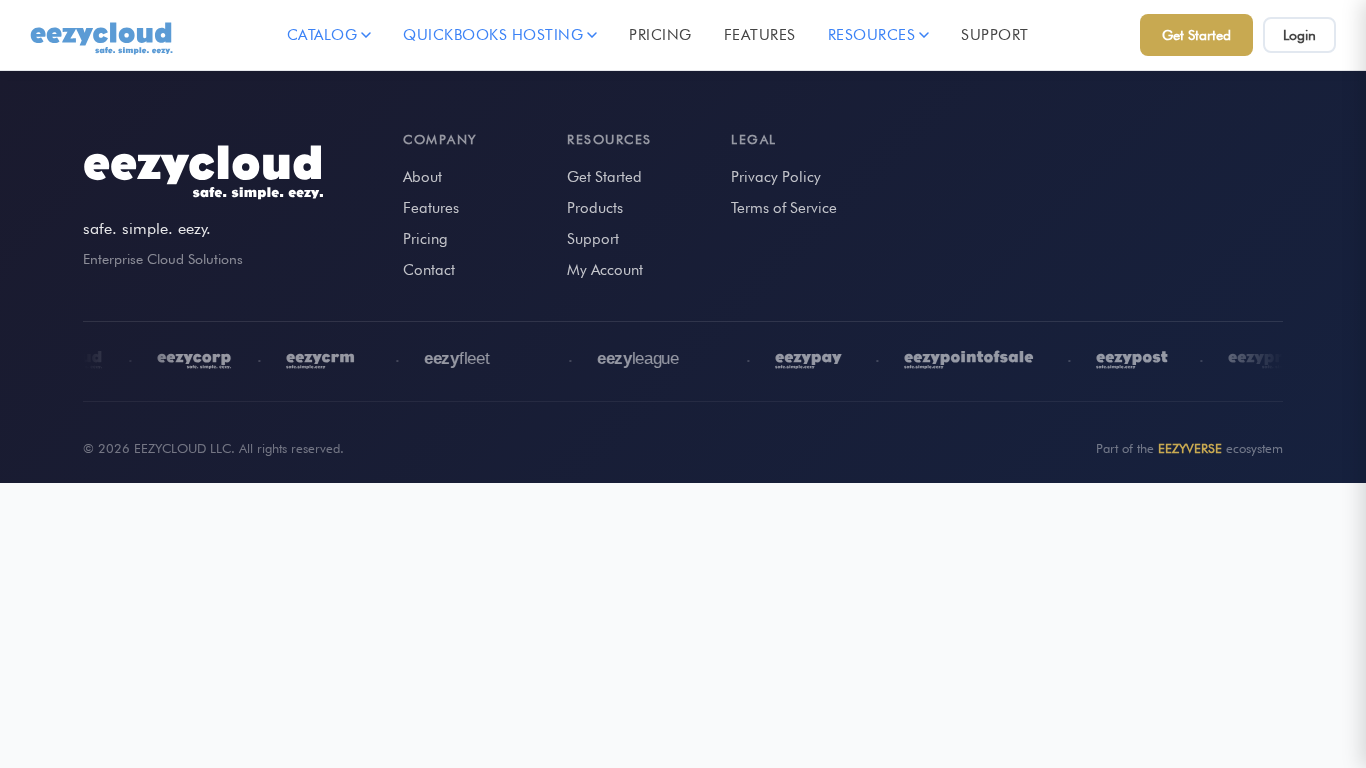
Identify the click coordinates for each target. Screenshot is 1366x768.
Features (760, 35)
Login (1299, 35)
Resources (872, 35)
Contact (429, 270)
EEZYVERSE (1190, 448)
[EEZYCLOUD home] (103, 35)
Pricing (660, 35)
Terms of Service (784, 208)
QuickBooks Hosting (493, 35)
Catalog (322, 35)
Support (995, 35)
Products (595, 208)
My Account (605, 270)
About (422, 177)
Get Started (1196, 35)
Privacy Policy (776, 177)
